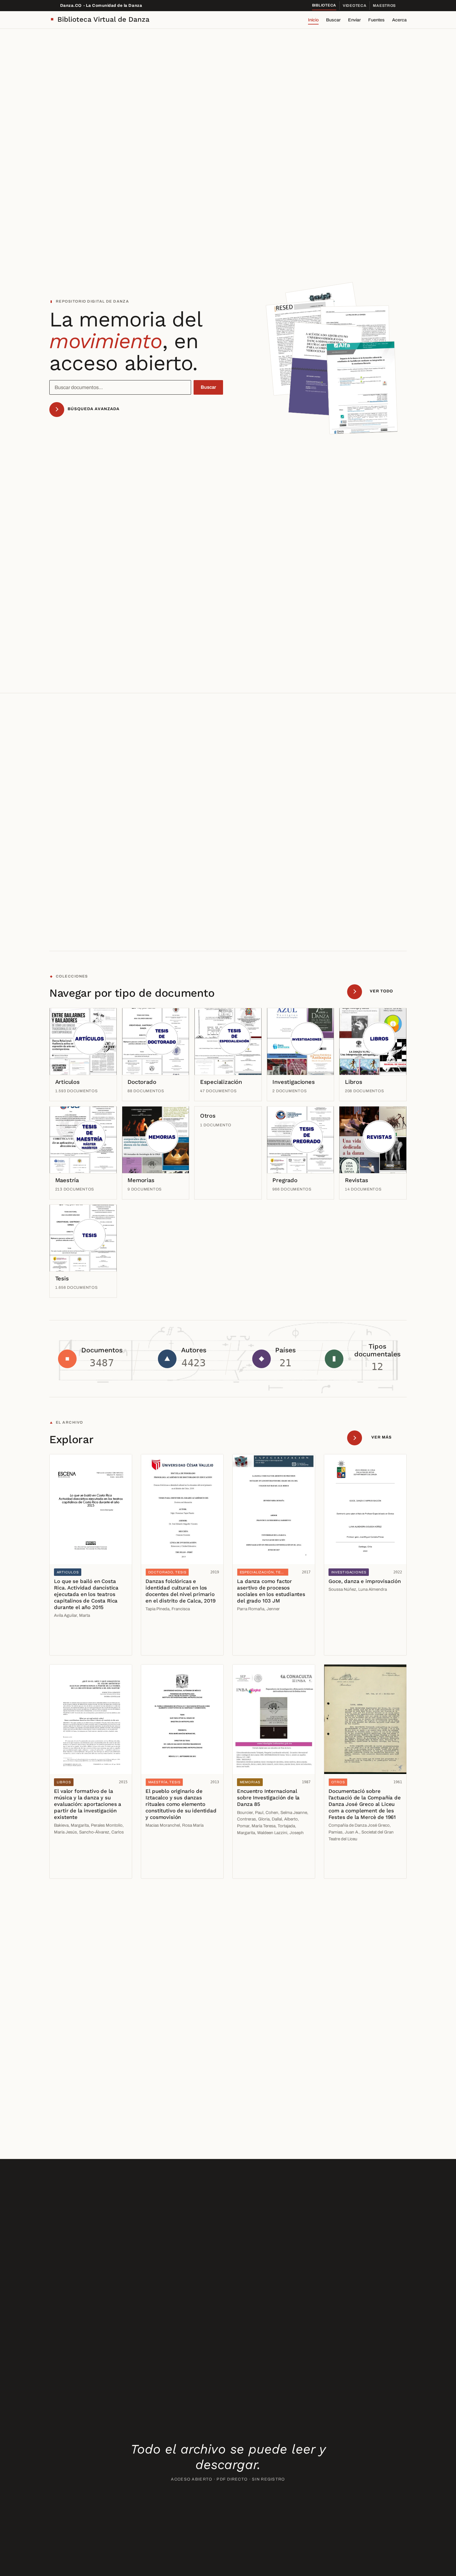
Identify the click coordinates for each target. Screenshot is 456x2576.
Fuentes (376, 20)
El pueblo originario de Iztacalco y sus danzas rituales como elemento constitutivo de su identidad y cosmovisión (181, 1804)
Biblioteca (324, 5)
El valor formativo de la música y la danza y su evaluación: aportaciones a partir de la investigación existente (88, 1804)
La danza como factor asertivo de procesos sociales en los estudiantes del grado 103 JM (271, 1591)
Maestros (384, 6)
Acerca (399, 20)
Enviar (354, 20)
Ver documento (72, 1632)
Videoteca (355, 6)
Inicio (313, 20)
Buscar (333, 20)
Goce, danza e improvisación (364, 1581)
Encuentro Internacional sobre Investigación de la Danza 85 (268, 1798)
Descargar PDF (72, 1646)
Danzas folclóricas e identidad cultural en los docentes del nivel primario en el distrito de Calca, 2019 (180, 1591)
